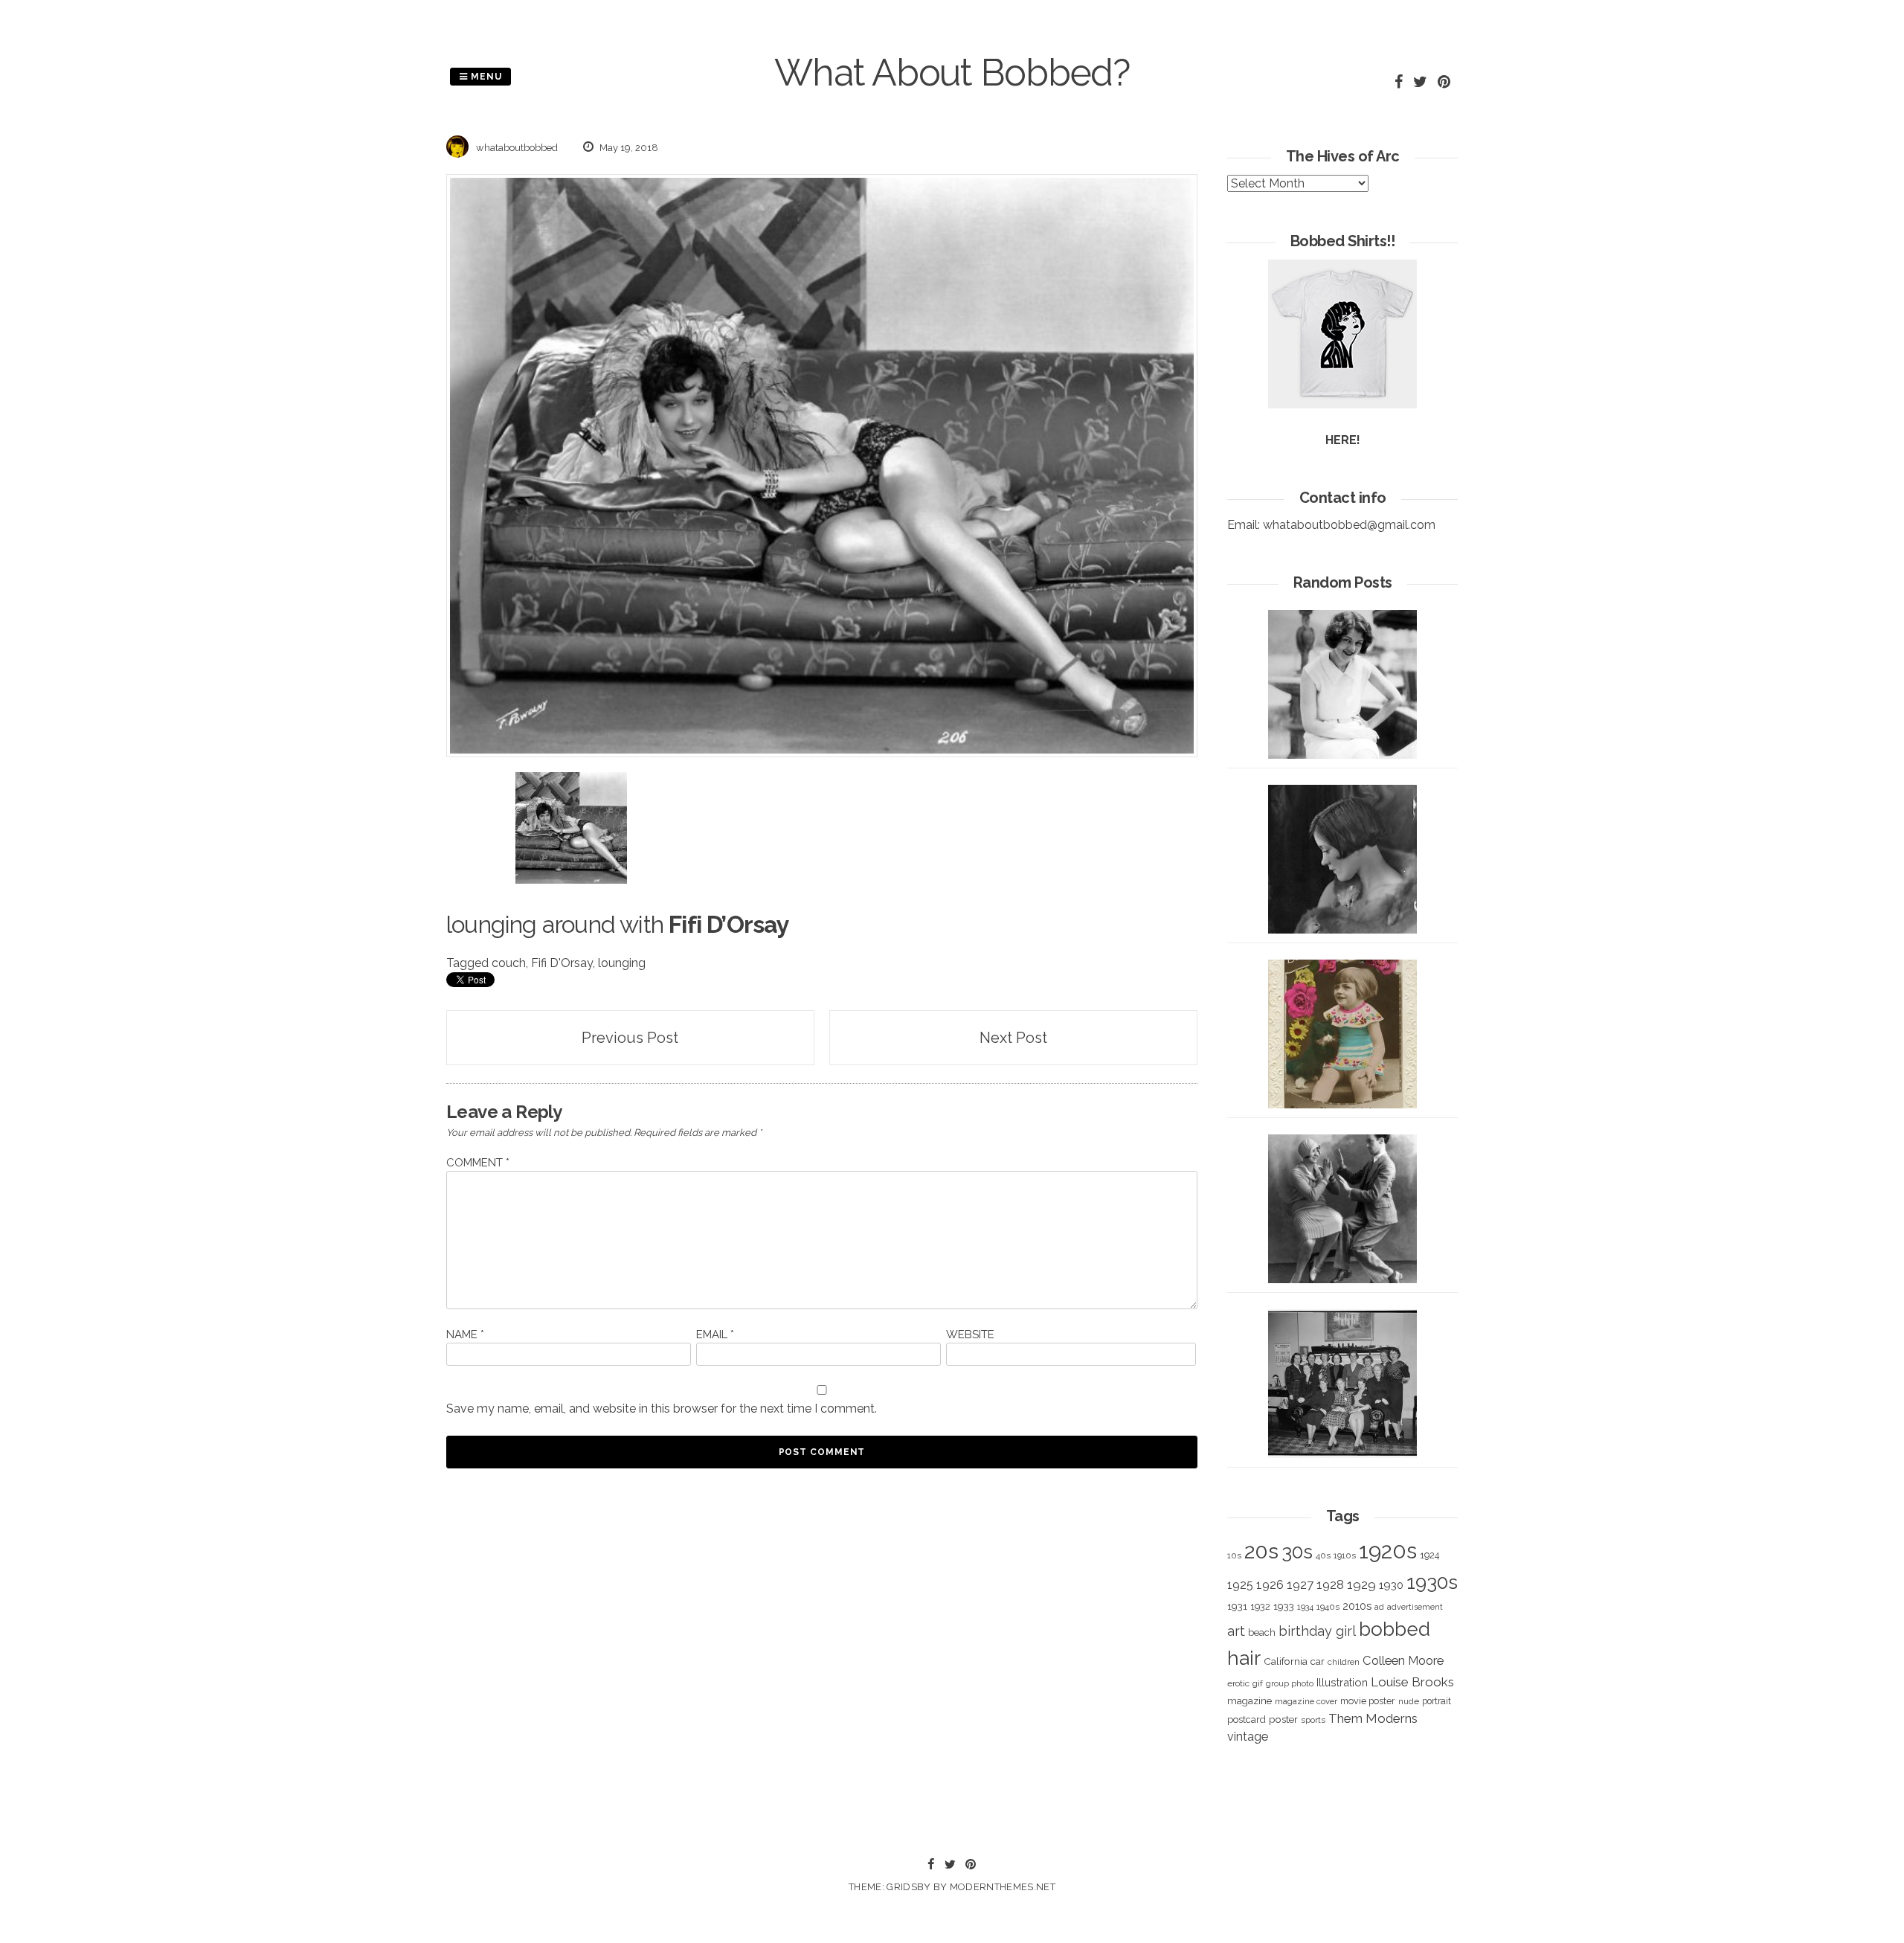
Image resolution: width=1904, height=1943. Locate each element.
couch (509, 963)
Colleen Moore (1403, 1660)
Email (715, 1335)
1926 (1270, 1585)
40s (1323, 1555)
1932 (1260, 1606)
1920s (1388, 1551)
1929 (1361, 1584)
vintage (1248, 1737)
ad (1379, 1607)
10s (1234, 1555)
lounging (622, 963)
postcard (1247, 1719)
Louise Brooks (1412, 1682)
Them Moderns (1373, 1718)
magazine (1249, 1700)
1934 (1305, 1607)
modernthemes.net (1003, 1887)
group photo (1290, 1684)
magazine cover (1306, 1701)
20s (1261, 1551)
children (1344, 1662)
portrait (1437, 1701)
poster (1283, 1719)
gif (1258, 1683)
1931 (1237, 1606)
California (1286, 1661)
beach (1262, 1632)
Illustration (1342, 1682)
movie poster (1368, 1701)
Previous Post (630, 1038)
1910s (1345, 1555)
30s (1297, 1552)
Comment (478, 1163)
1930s (1432, 1582)
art (1236, 1631)
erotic (1238, 1683)
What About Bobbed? (952, 73)
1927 (1300, 1585)
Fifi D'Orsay (562, 963)
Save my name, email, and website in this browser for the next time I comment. (662, 1409)
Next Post (1013, 1038)
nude (1409, 1701)
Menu (485, 77)
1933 (1284, 1606)
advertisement (1415, 1607)
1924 (1429, 1555)
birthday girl (1317, 1631)
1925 (1240, 1585)
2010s (1357, 1606)
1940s (1328, 1607)
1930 (1391, 1585)
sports (1313, 1720)
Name (465, 1335)
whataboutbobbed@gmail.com (1349, 525)
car (1318, 1661)
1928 (1330, 1584)
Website (970, 1335)
